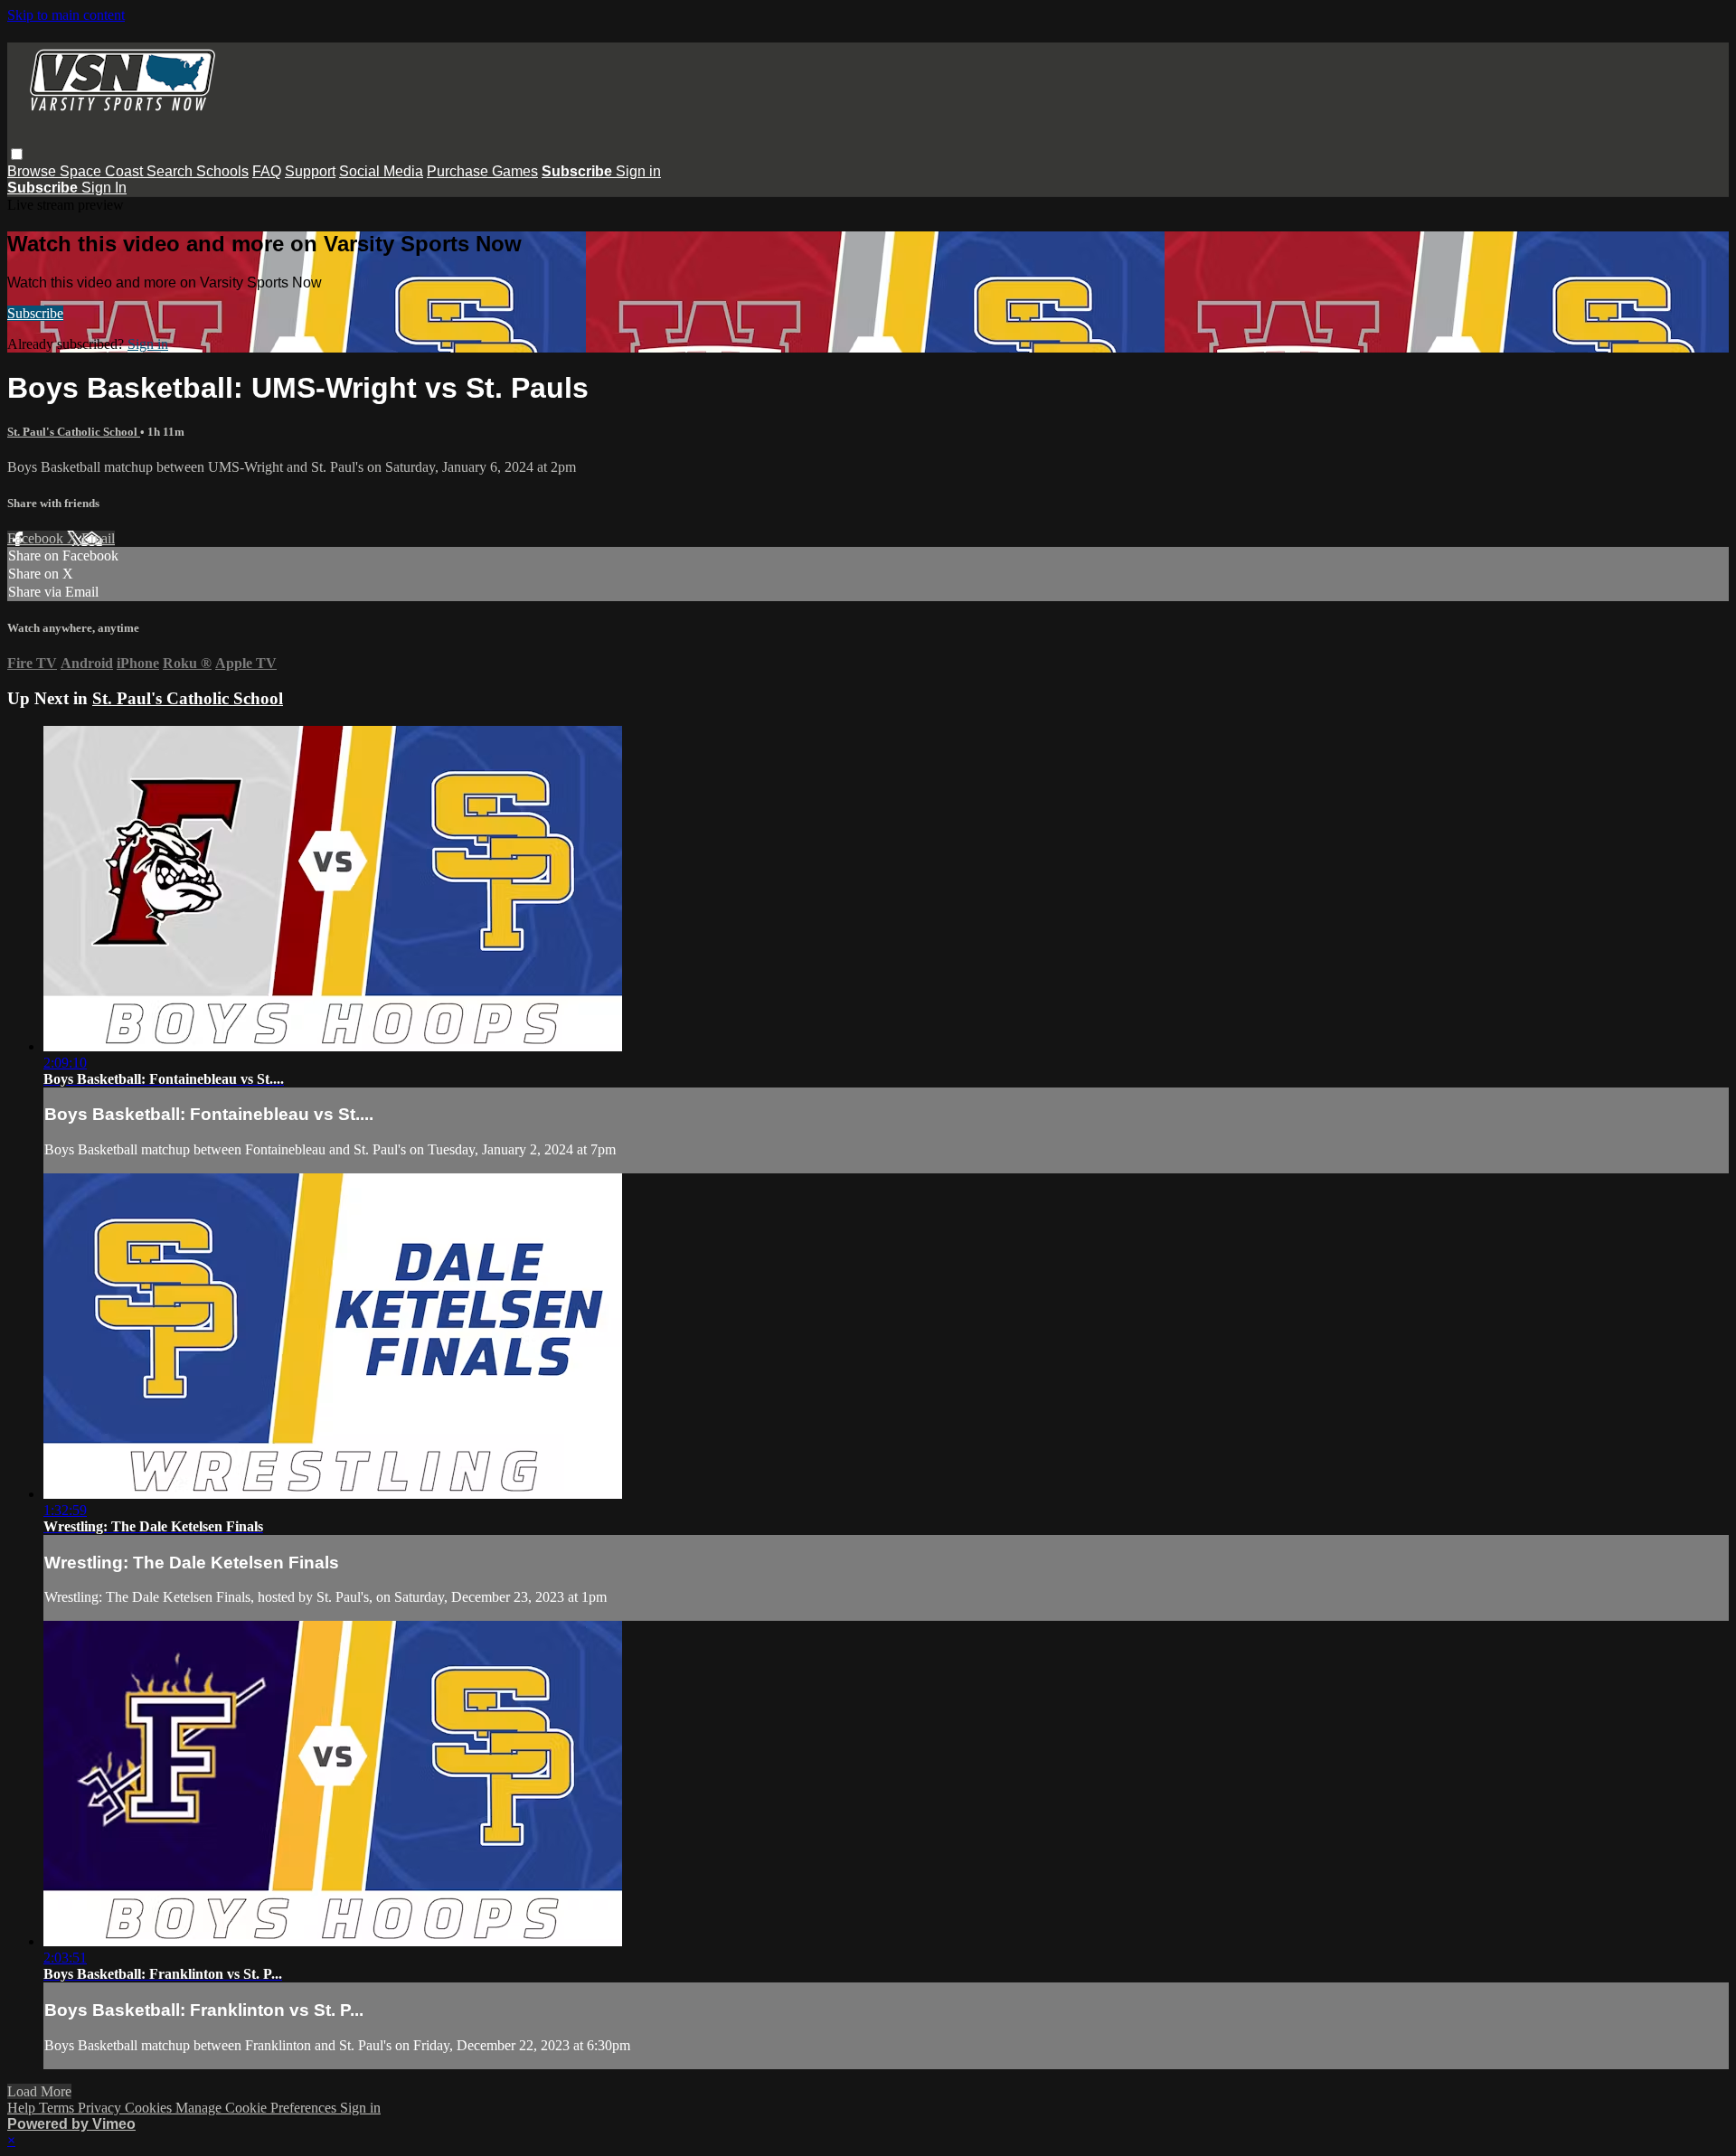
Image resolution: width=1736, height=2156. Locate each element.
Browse (33, 171)
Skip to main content (66, 15)
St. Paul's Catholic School (74, 432)
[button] (17, 154)
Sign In (104, 188)
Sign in (638, 171)
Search (171, 171)
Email (98, 538)
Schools (222, 171)
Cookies (150, 2108)
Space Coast (103, 171)
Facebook (37, 538)
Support (310, 171)
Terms (58, 2108)
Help (23, 2108)
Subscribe (35, 313)
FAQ (267, 171)
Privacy (101, 2108)
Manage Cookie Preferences (258, 2108)
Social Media (381, 171)
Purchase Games (482, 171)
